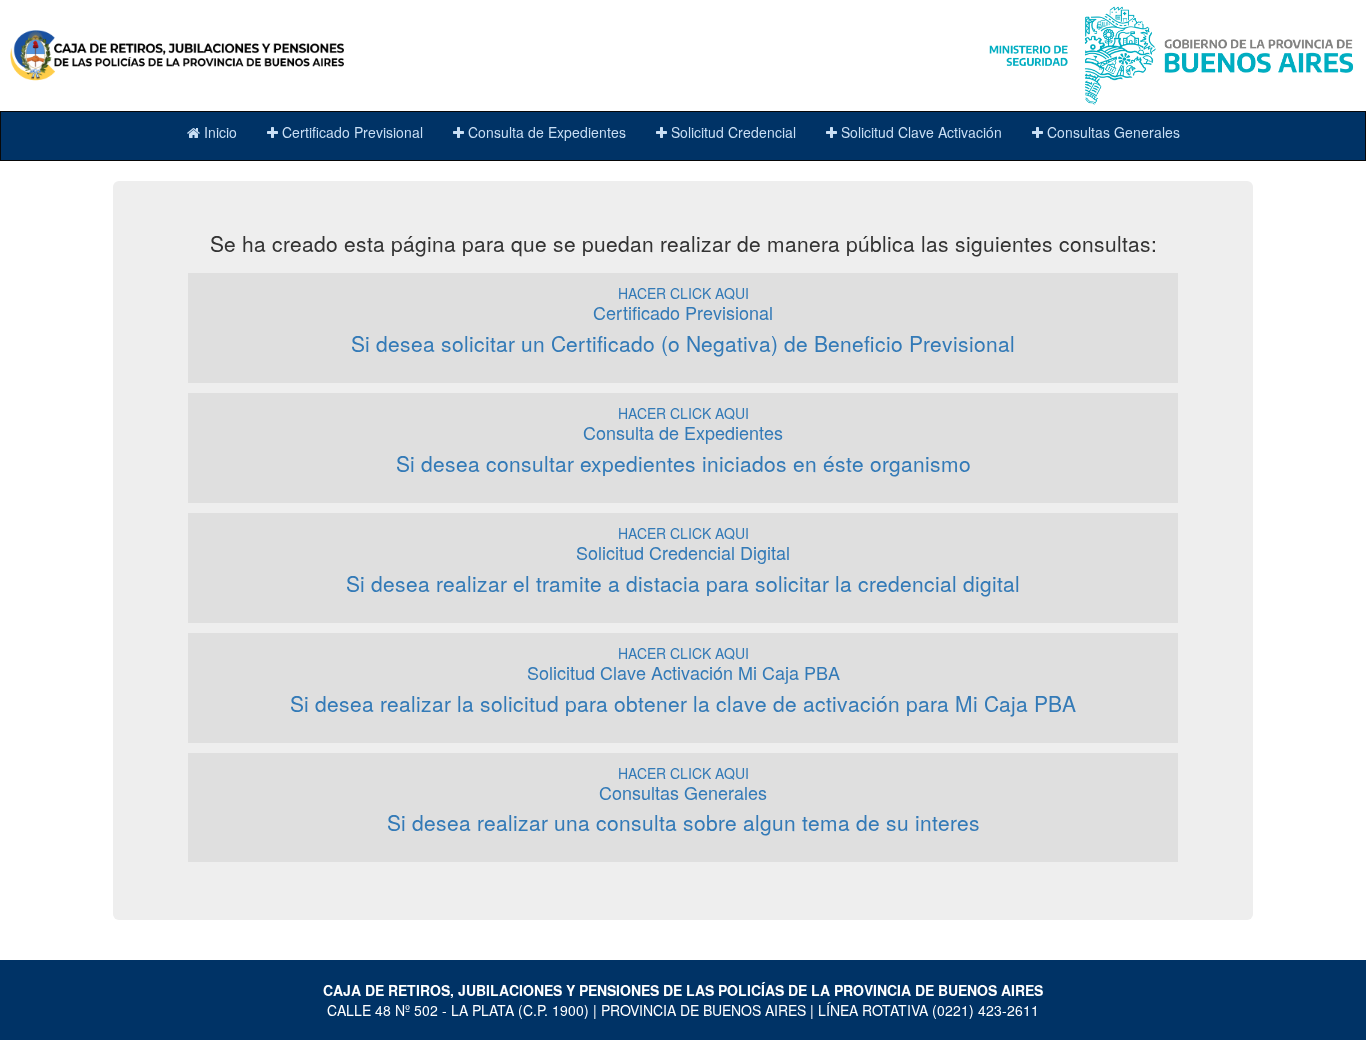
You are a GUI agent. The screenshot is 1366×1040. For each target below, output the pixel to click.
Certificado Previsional (350, 132)
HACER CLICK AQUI (683, 320)
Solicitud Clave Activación (919, 132)
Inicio (218, 132)
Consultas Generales (1111, 132)
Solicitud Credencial (731, 132)
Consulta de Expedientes (545, 132)
